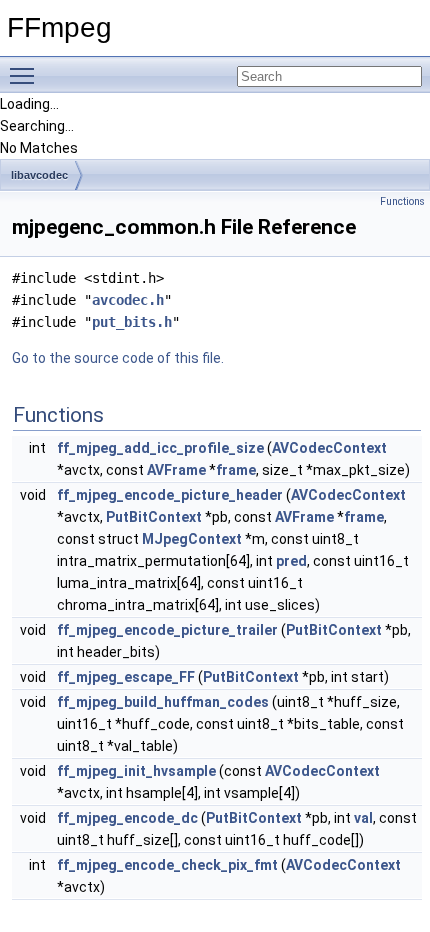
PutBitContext (154, 517)
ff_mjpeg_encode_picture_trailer (167, 630)
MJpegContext (192, 539)
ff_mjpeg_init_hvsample (136, 771)
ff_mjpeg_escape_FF (126, 677)
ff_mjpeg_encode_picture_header (170, 495)
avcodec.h (128, 300)
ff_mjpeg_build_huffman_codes (163, 702)
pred (291, 561)
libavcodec (39, 175)
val (363, 818)
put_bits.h (132, 322)
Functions (402, 201)
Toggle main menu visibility (26, 75)
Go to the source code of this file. (118, 358)
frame (236, 470)
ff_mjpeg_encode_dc (127, 818)
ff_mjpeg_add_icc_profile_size (160, 448)
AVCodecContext (329, 448)
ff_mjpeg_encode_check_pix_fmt (167, 865)
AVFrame (176, 470)
